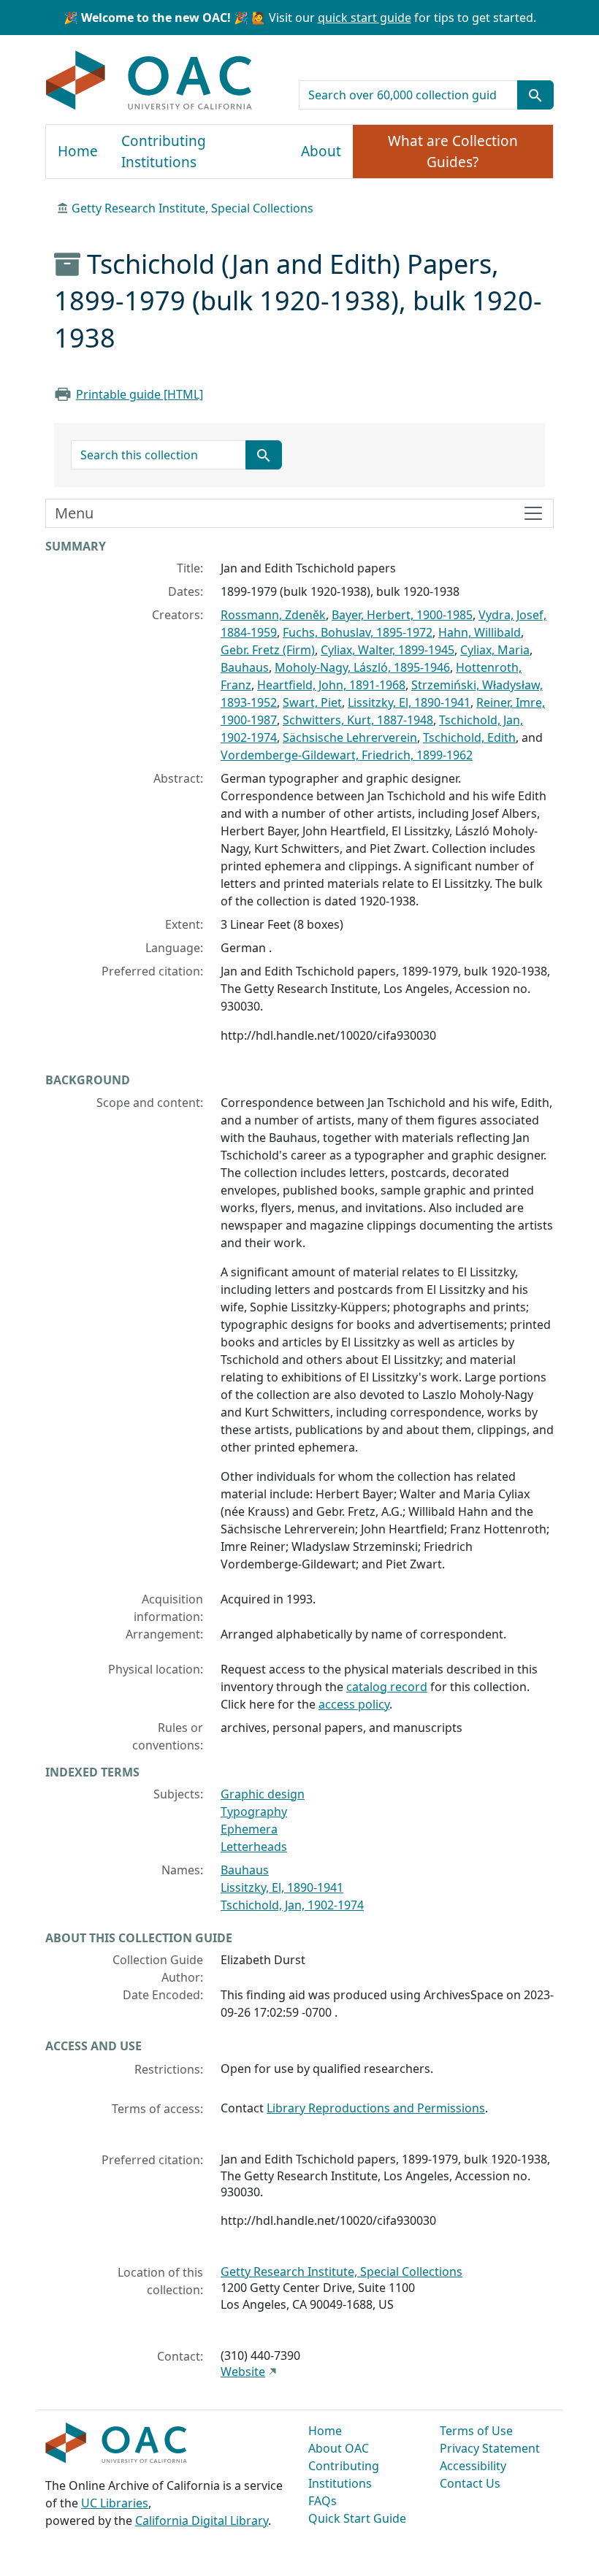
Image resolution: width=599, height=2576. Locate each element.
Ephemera (249, 1829)
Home (78, 151)
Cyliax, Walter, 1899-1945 (388, 650)
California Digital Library (202, 2521)
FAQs (323, 2501)
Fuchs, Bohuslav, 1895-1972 (358, 632)
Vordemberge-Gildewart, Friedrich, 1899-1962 (347, 755)
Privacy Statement (490, 2448)
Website (243, 2372)
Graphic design (263, 1794)
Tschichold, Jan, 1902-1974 (292, 1905)
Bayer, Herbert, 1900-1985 (402, 615)
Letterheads (254, 1847)
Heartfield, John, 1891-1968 (331, 685)
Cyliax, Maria (495, 650)
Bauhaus (245, 667)
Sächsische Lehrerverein (350, 737)
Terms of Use (476, 2431)
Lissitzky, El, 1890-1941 (409, 702)
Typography (254, 1812)
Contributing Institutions (164, 152)
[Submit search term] (535, 95)
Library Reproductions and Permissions (376, 2108)
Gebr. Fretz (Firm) (268, 650)
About (321, 151)
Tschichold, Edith (469, 737)
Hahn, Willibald (480, 632)
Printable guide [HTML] (140, 394)
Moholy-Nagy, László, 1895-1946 (362, 667)
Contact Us (470, 2483)
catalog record (387, 1687)
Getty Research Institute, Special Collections (192, 208)
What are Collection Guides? (453, 152)
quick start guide (365, 18)
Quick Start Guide (357, 2518)
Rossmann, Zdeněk (273, 615)
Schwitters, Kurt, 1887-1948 (358, 720)
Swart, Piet (312, 702)
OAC (149, 81)
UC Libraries (115, 2503)
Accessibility (473, 2466)
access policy (354, 1704)
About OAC (339, 2448)
